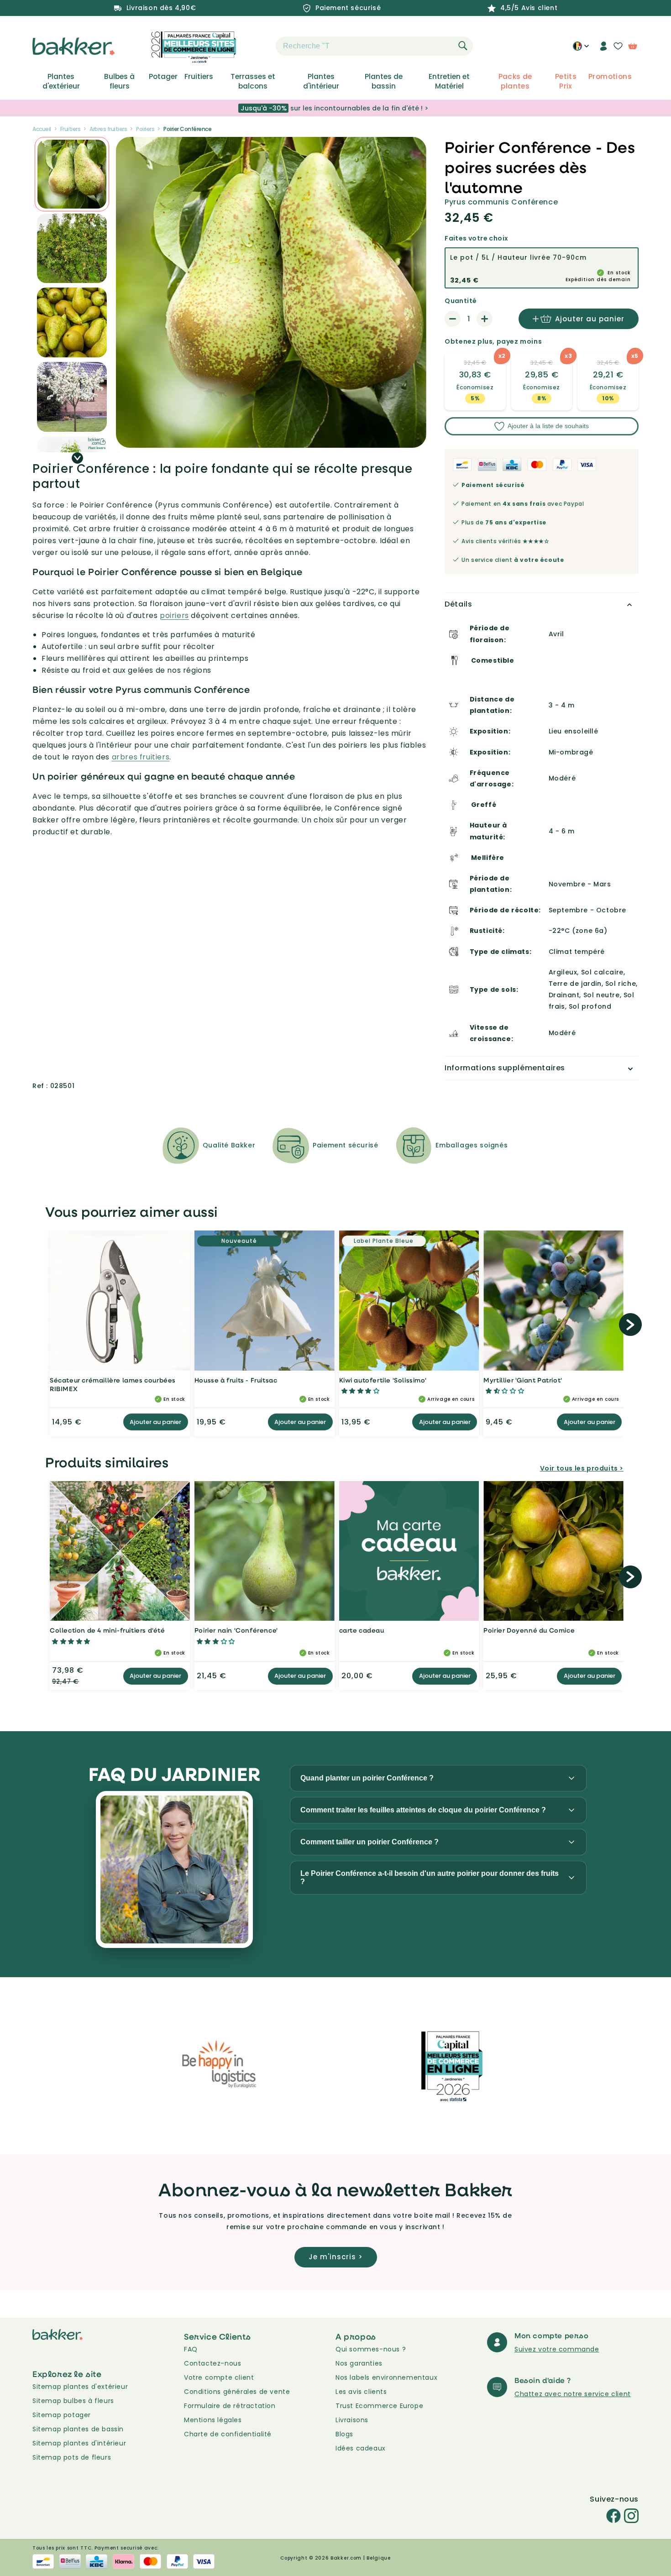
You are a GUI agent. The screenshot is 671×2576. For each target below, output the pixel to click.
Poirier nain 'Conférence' (236, 1630)
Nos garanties (359, 2363)
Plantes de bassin (384, 81)
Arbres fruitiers (108, 129)
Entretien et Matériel (449, 81)
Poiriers (145, 129)
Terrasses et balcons (253, 81)
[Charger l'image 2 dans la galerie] (72, 174)
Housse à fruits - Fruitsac (236, 1380)
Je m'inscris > (336, 2257)
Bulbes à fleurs (119, 81)
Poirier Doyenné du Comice (529, 1630)
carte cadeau (362, 1630)
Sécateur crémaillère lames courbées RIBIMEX (113, 1385)
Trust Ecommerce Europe (379, 2406)
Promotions (610, 77)
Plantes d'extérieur (61, 81)
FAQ (191, 2349)
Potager (163, 77)
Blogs (344, 2434)
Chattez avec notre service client (573, 2394)
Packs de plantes (515, 81)
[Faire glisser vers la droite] (77, 458)
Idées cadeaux (361, 2448)
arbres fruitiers (141, 757)
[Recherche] (463, 46)
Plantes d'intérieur (321, 81)
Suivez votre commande (557, 2349)
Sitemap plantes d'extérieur (80, 2387)
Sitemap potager (62, 2415)
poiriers (174, 615)
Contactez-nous (212, 2363)
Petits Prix (566, 81)
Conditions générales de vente (237, 2392)
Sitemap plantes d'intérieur (79, 2443)
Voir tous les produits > (582, 1468)
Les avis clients (361, 2392)
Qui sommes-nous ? (371, 2349)
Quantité (461, 301)
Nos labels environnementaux (386, 2377)
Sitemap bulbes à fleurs (73, 2401)
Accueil (42, 129)
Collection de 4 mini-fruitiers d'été (107, 1630)
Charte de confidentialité (228, 2434)
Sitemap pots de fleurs (72, 2457)
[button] (260, 46)
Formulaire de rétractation (230, 2406)
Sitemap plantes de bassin (78, 2429)
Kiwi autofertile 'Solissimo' (383, 1380)
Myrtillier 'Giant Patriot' (523, 1380)
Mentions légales (213, 2420)
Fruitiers (199, 77)
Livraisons (352, 2420)
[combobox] (374, 46)
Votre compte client (219, 2377)
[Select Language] (581, 49)
